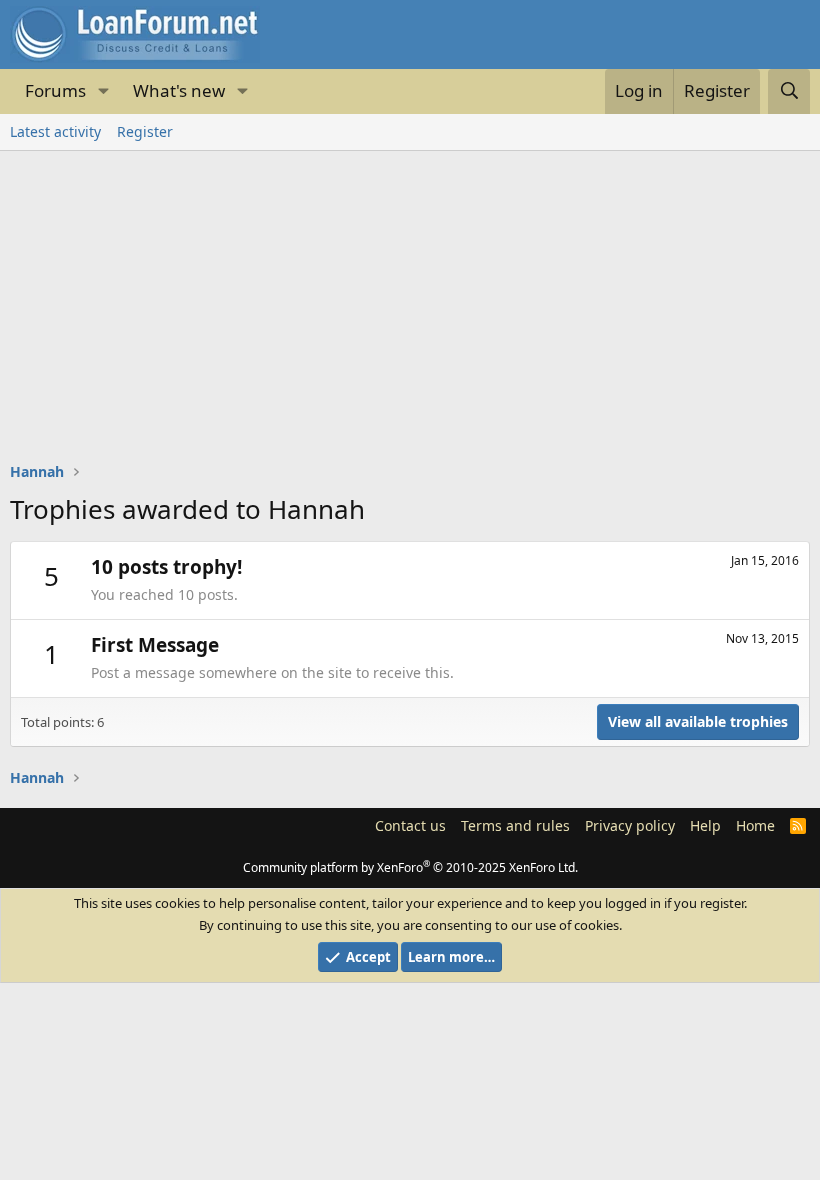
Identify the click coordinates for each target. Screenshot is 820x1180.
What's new (179, 90)
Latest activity (55, 131)
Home (755, 825)
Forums (55, 90)
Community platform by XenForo (410, 867)
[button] (103, 91)
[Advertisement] (410, 301)
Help (705, 825)
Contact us (410, 825)
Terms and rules (515, 825)
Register (145, 131)
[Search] (789, 91)
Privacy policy (630, 825)
